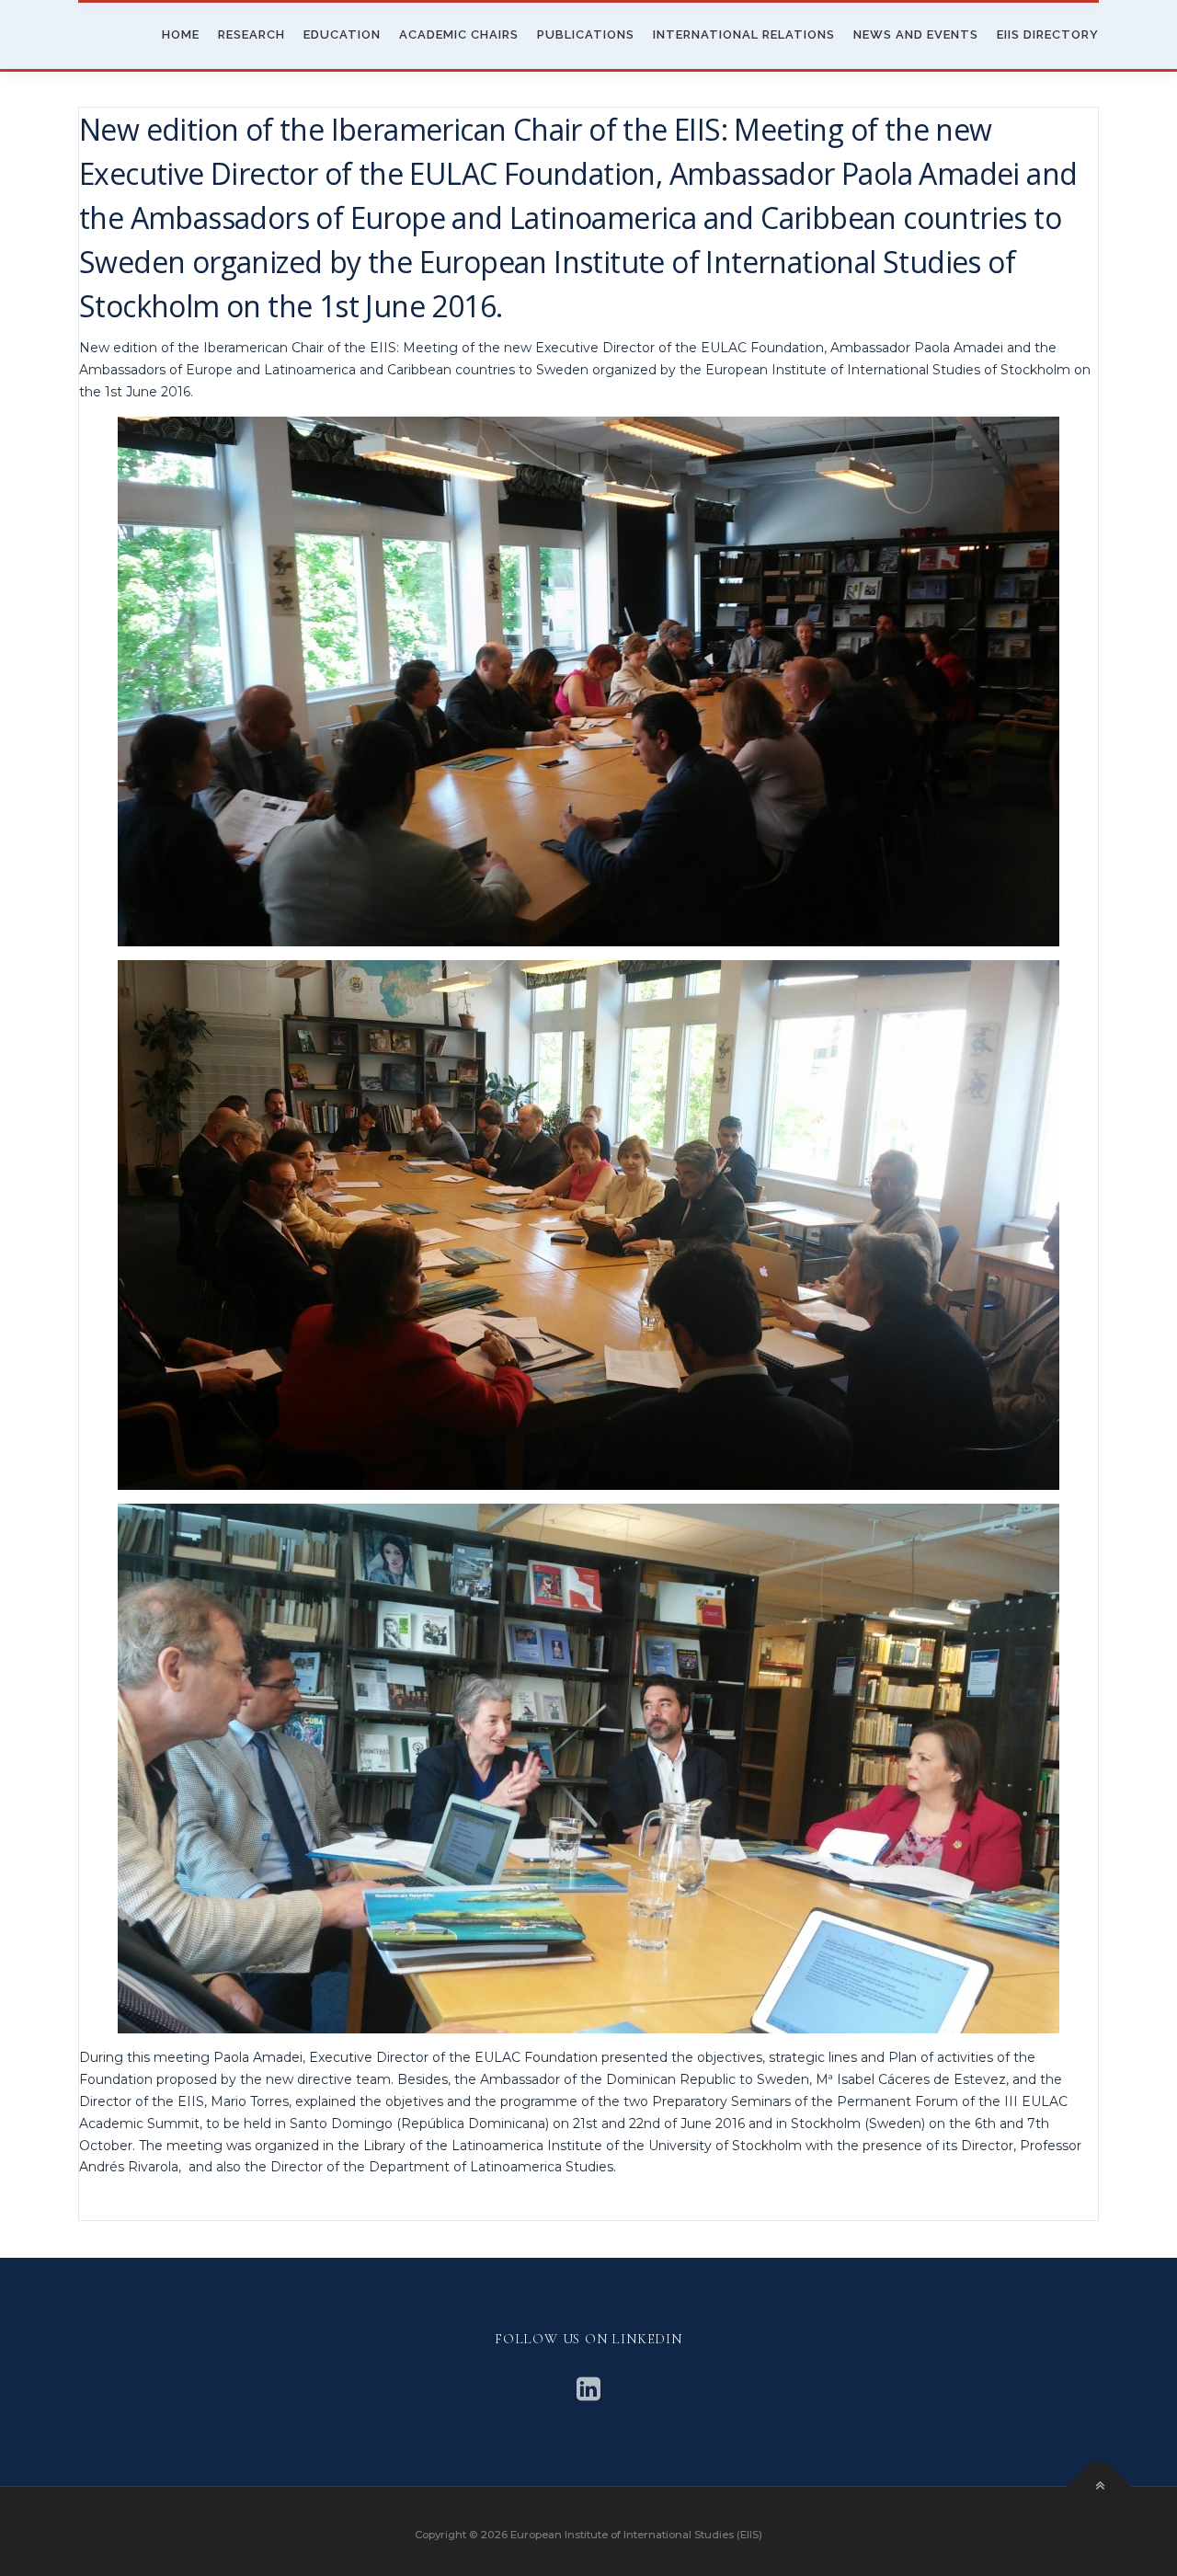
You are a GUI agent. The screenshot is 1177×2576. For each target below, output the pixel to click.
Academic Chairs (459, 34)
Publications (586, 34)
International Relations (744, 34)
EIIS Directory (1048, 34)
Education (342, 34)
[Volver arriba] (1099, 2486)
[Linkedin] (588, 2389)
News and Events (916, 34)
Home (181, 34)
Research (251, 34)
